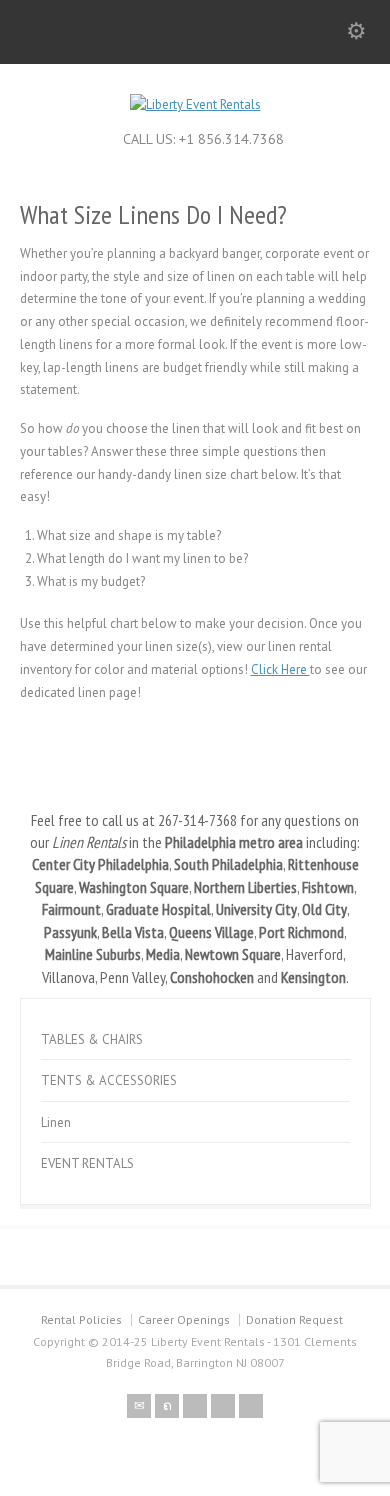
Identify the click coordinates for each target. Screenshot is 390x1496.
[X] (167, 1406)
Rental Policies (81, 1319)
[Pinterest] (223, 1406)
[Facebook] (195, 1406)
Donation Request (294, 1319)
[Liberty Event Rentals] (195, 104)
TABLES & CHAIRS (92, 1039)
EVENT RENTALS (87, 1163)
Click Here (280, 669)
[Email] (139, 1406)
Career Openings (184, 1319)
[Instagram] (251, 1406)
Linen (56, 1122)
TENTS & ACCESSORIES (109, 1080)
